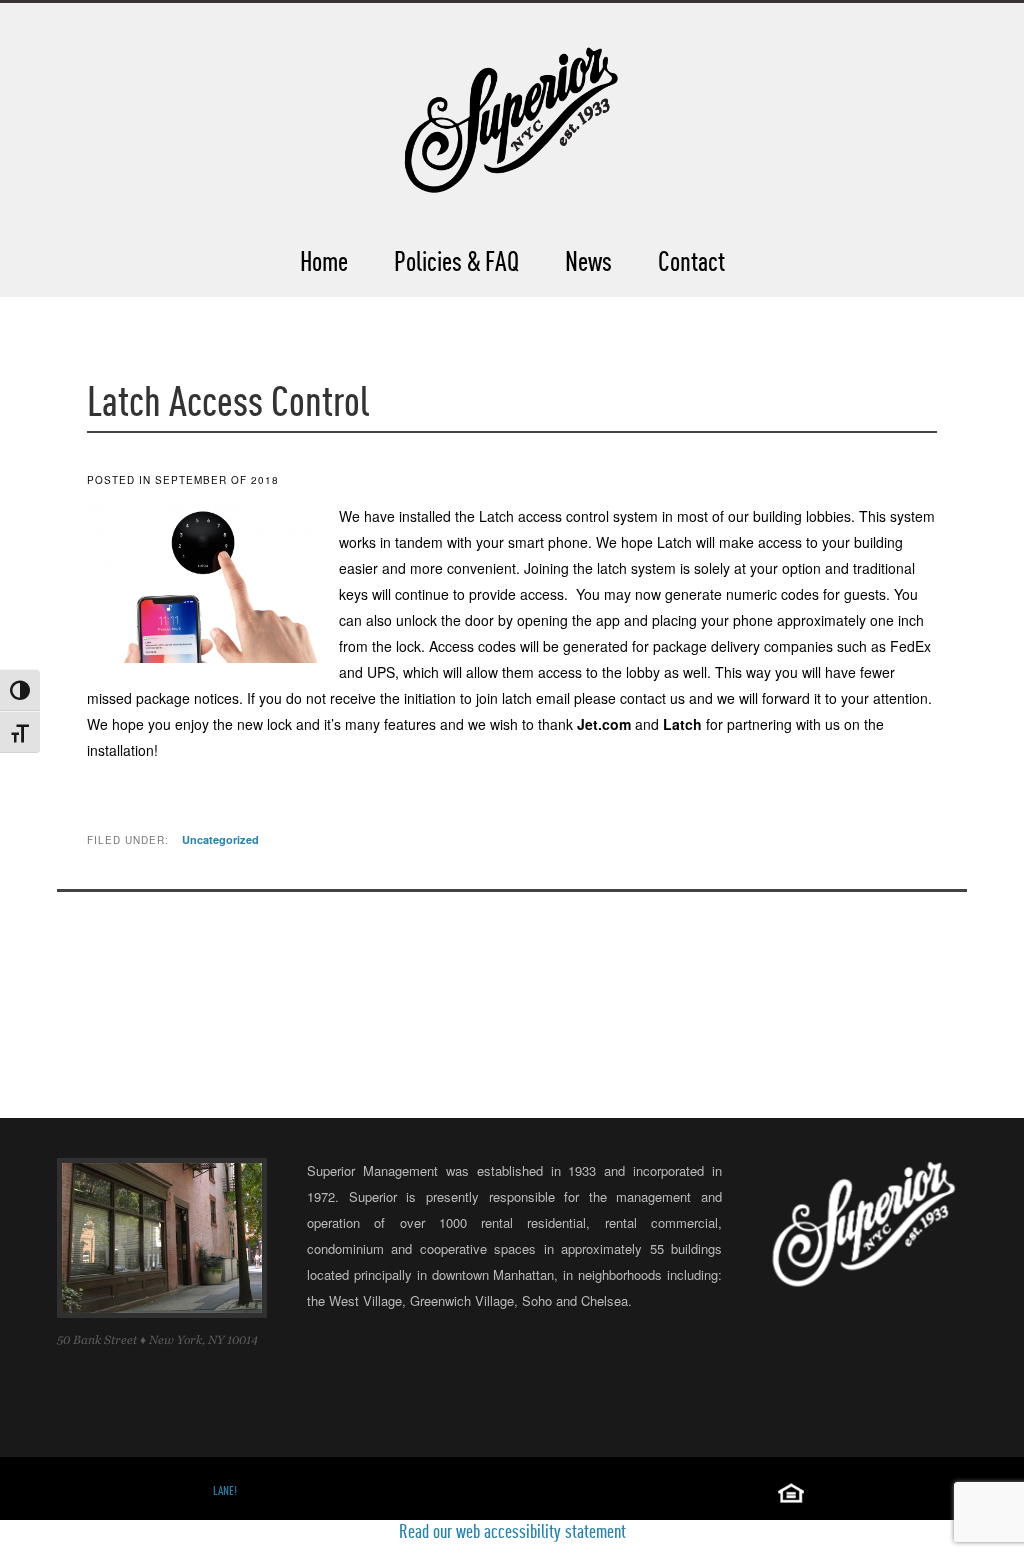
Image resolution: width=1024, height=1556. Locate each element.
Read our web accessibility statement (512, 1531)
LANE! (225, 1490)
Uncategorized (220, 839)
